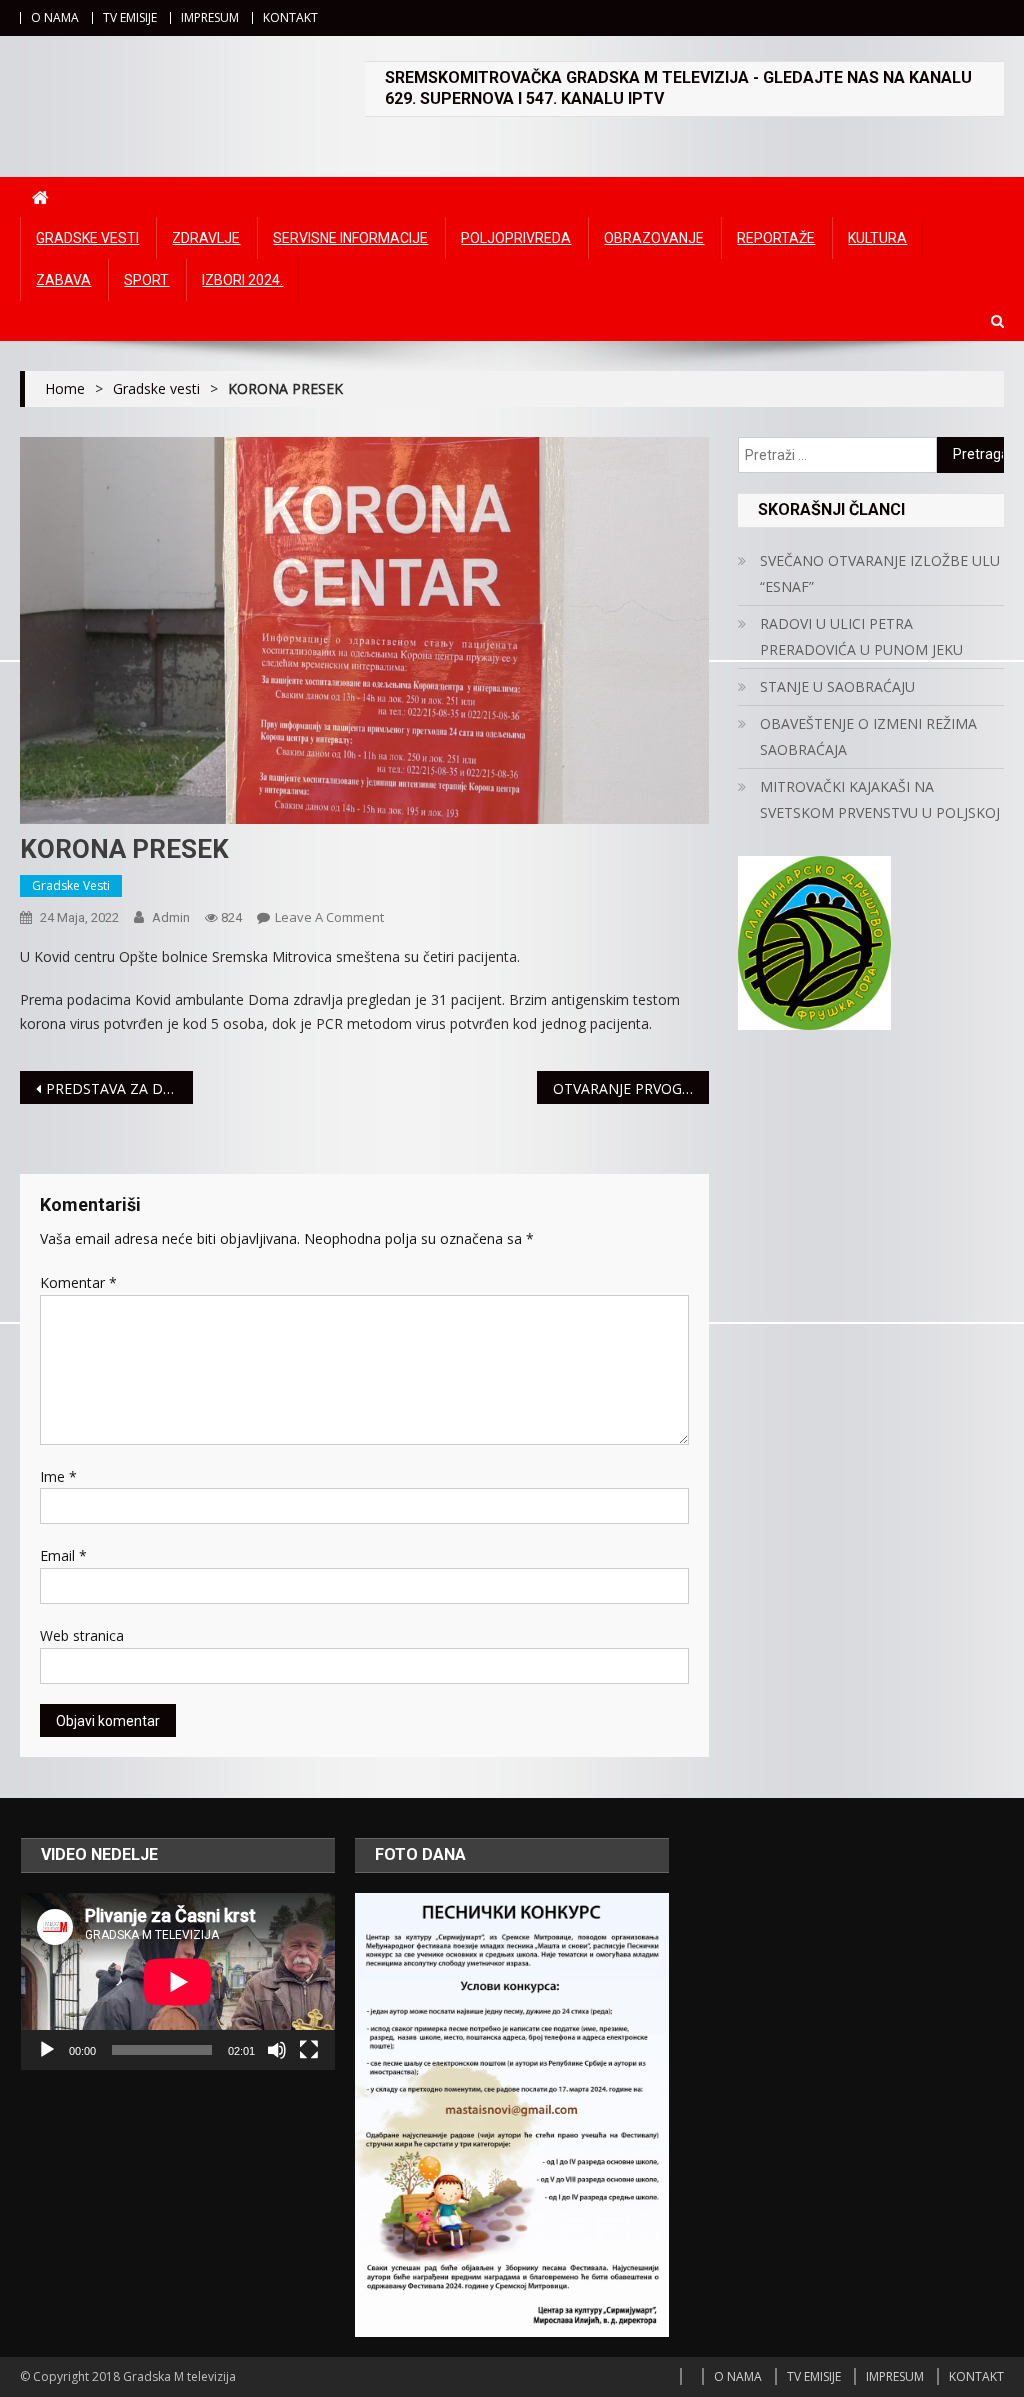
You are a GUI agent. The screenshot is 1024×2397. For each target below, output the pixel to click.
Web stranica (82, 1635)
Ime (58, 1476)
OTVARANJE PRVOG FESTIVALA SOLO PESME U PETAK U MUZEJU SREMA (631, 1088)
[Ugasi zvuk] (277, 2050)
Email (63, 1555)
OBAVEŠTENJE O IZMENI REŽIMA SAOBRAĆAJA (868, 736)
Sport (146, 280)
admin (171, 917)
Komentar (78, 1282)
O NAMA (55, 17)
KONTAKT (290, 17)
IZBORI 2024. (242, 280)
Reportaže (776, 238)
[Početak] (47, 2050)
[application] (178, 1981)
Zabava (63, 280)
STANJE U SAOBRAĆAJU (837, 686)
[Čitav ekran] (309, 2050)
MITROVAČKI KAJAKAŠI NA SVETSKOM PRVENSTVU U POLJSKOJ (880, 799)
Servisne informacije (350, 238)
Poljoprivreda (516, 238)
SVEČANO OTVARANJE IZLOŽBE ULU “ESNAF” (880, 573)
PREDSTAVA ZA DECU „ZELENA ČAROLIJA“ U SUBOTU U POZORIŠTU (119, 1088)
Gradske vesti (87, 238)
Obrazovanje (654, 238)
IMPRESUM (210, 17)
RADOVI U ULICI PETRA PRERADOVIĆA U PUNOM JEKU (861, 636)
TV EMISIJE (130, 17)
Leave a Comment (329, 917)
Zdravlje (206, 238)
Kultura (877, 238)
